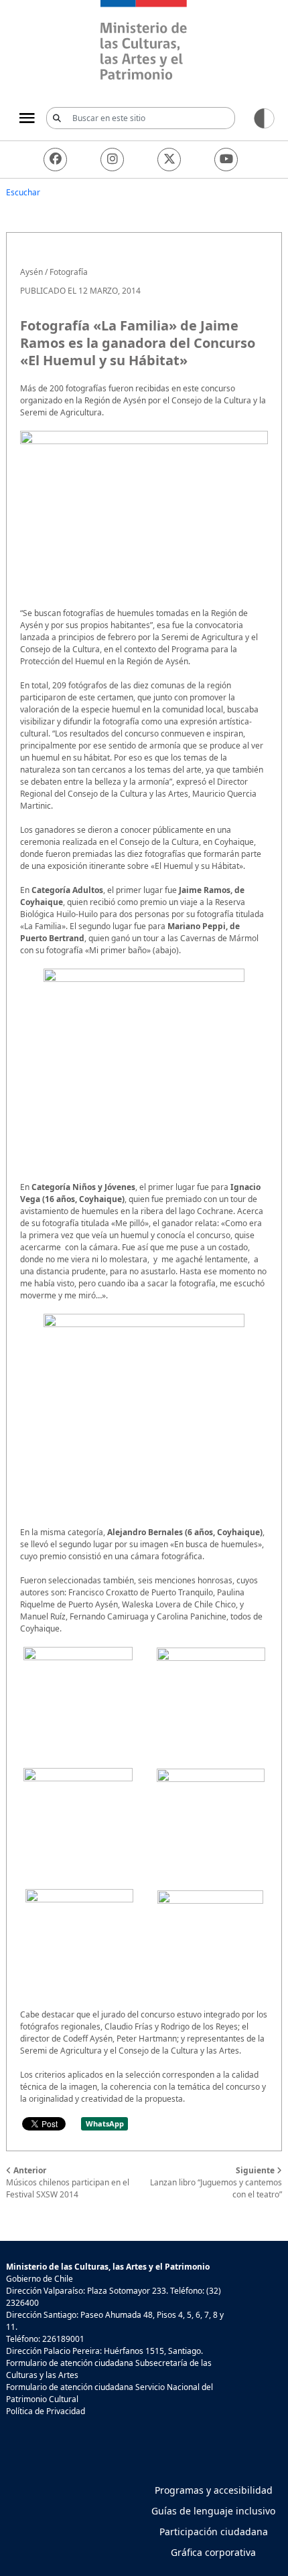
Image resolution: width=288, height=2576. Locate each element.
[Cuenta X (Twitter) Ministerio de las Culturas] (169, 160)
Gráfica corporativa (213, 2552)
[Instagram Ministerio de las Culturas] (112, 160)
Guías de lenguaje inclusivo (213, 2511)
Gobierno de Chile (40, 2279)
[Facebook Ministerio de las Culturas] (55, 160)
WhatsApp (105, 2123)
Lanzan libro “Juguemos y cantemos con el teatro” (216, 2182)
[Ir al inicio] (144, 42)
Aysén (31, 272)
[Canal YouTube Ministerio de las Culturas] (226, 160)
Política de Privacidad (46, 2411)
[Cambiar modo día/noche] (264, 117)
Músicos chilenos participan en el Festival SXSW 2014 (68, 2182)
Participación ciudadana (214, 2532)
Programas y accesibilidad (214, 2490)
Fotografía (69, 272)
